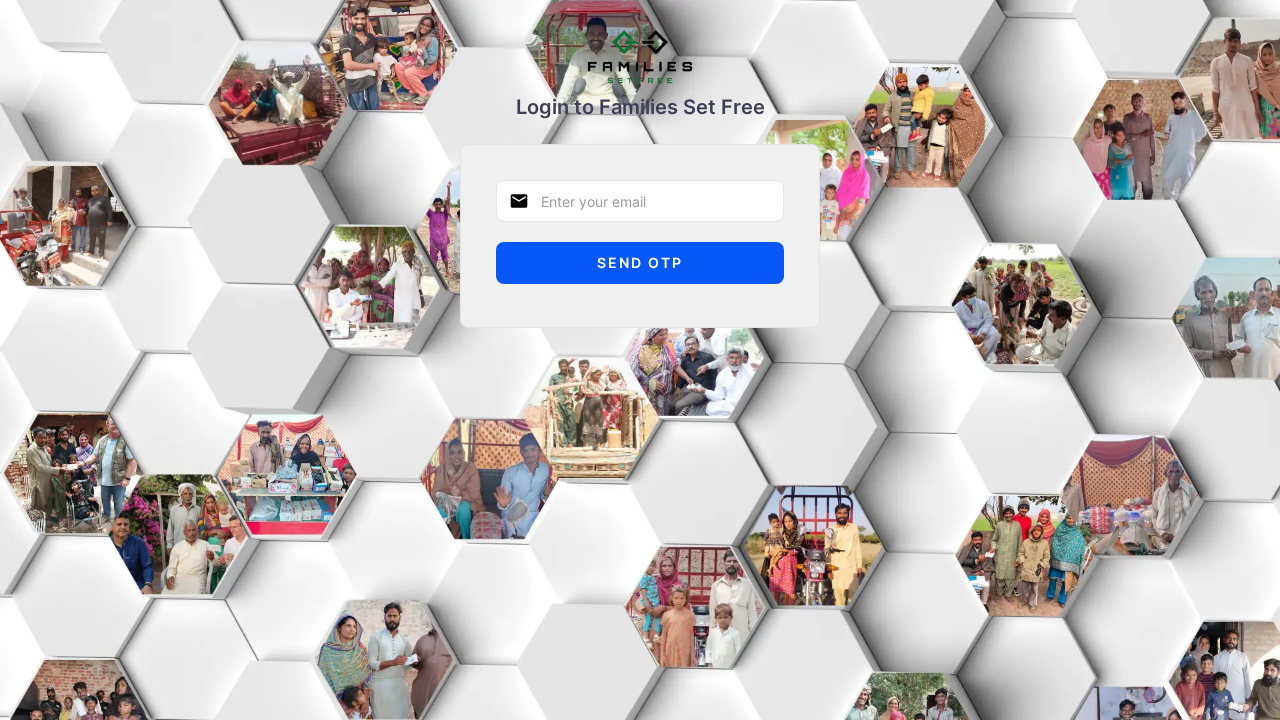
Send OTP (640, 262)
